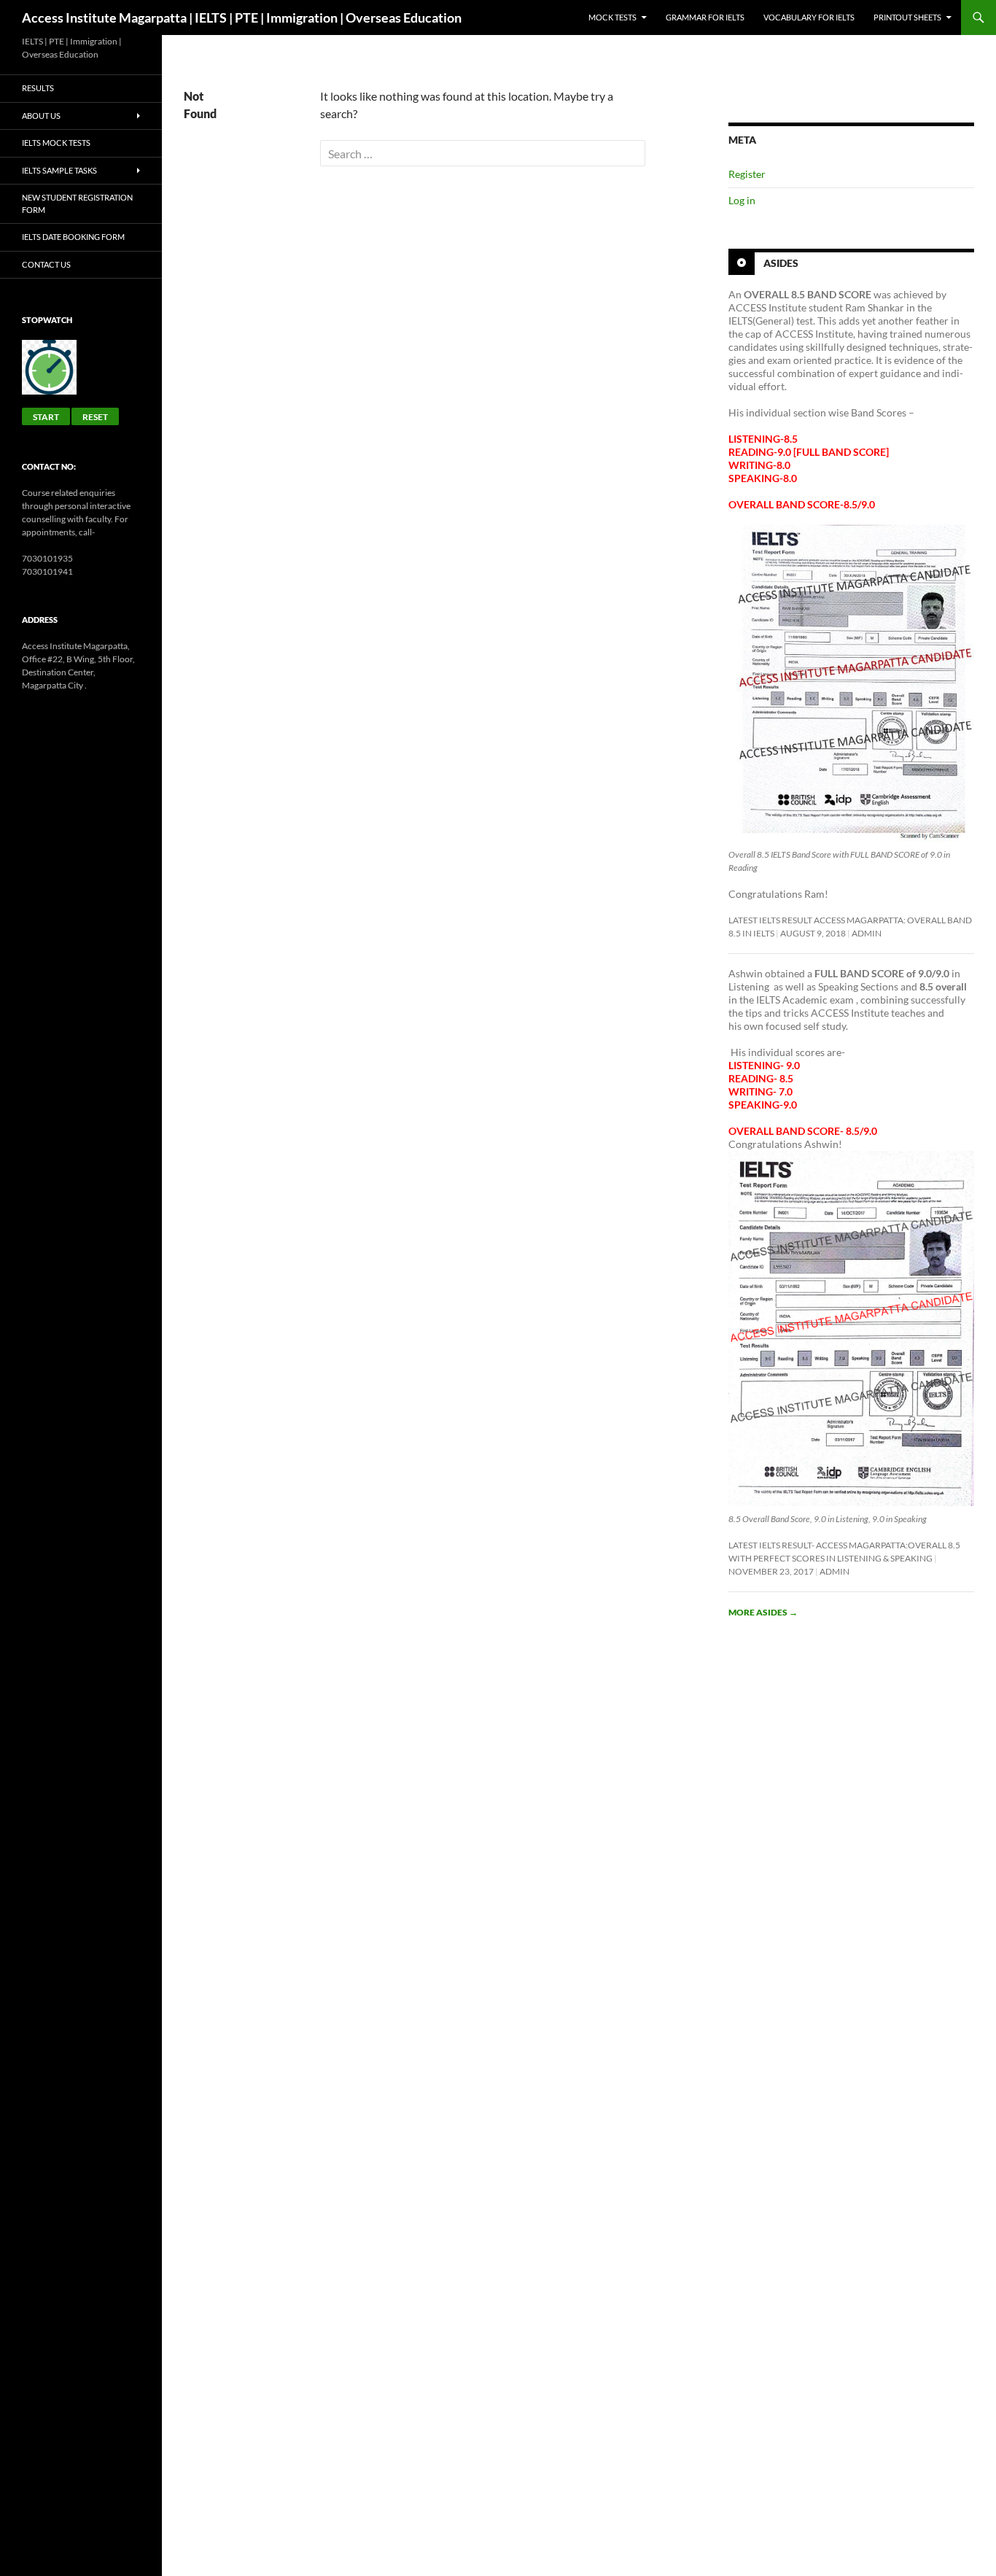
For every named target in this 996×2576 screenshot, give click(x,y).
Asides (781, 263)
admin (867, 933)
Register (747, 174)
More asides (763, 1612)
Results (38, 88)
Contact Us (46, 264)
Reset (95, 417)
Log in (742, 200)
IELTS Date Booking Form (73, 237)
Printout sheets (907, 17)
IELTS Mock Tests (56, 143)
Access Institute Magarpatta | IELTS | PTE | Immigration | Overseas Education (242, 18)
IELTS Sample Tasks (59, 170)
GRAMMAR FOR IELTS (705, 17)
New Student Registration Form (77, 203)
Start (46, 417)
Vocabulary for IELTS (809, 17)
